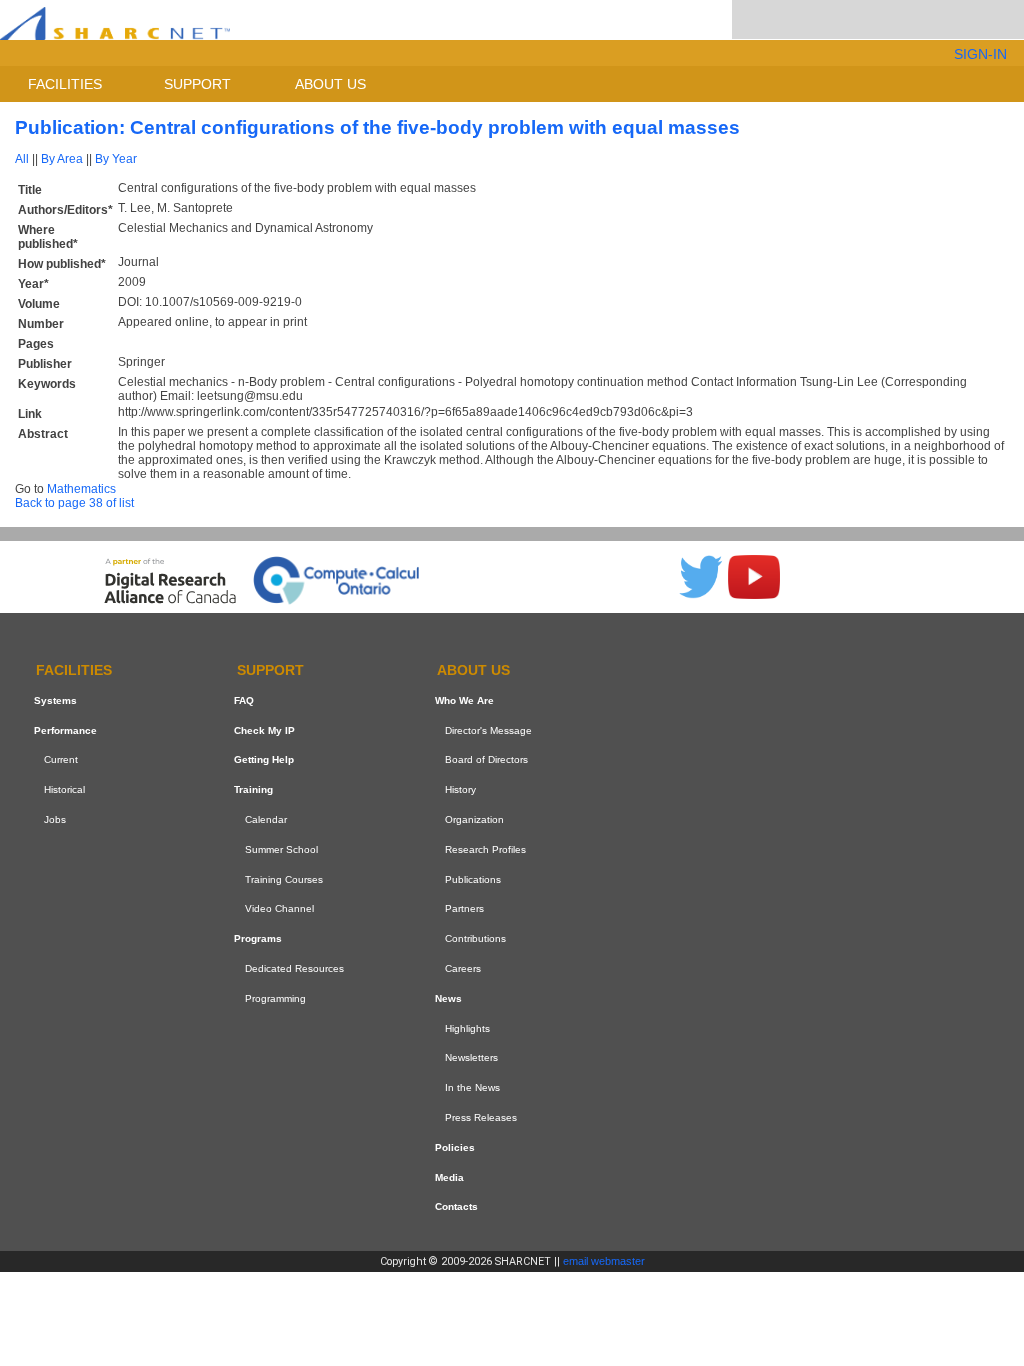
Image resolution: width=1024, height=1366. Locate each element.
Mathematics (81, 489)
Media (449, 1177)
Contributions (475, 938)
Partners (464, 909)
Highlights (467, 1028)
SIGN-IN (980, 54)
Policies (455, 1147)
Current (61, 760)
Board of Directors (486, 760)
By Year (116, 159)
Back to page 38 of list (74, 503)
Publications (473, 879)
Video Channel (279, 909)
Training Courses (284, 879)
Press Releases (481, 1117)
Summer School (281, 849)
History (460, 789)
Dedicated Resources (294, 968)
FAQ (244, 700)
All (22, 159)
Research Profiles (485, 849)
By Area (62, 159)
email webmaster (604, 1261)
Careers (463, 968)
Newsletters (471, 1057)
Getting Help (264, 760)
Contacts (456, 1206)
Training (253, 789)
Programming (275, 998)
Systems (55, 700)
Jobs (55, 819)
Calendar (266, 819)
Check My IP (264, 730)
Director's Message (488, 730)
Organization (474, 819)
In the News (472, 1087)
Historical (64, 789)
